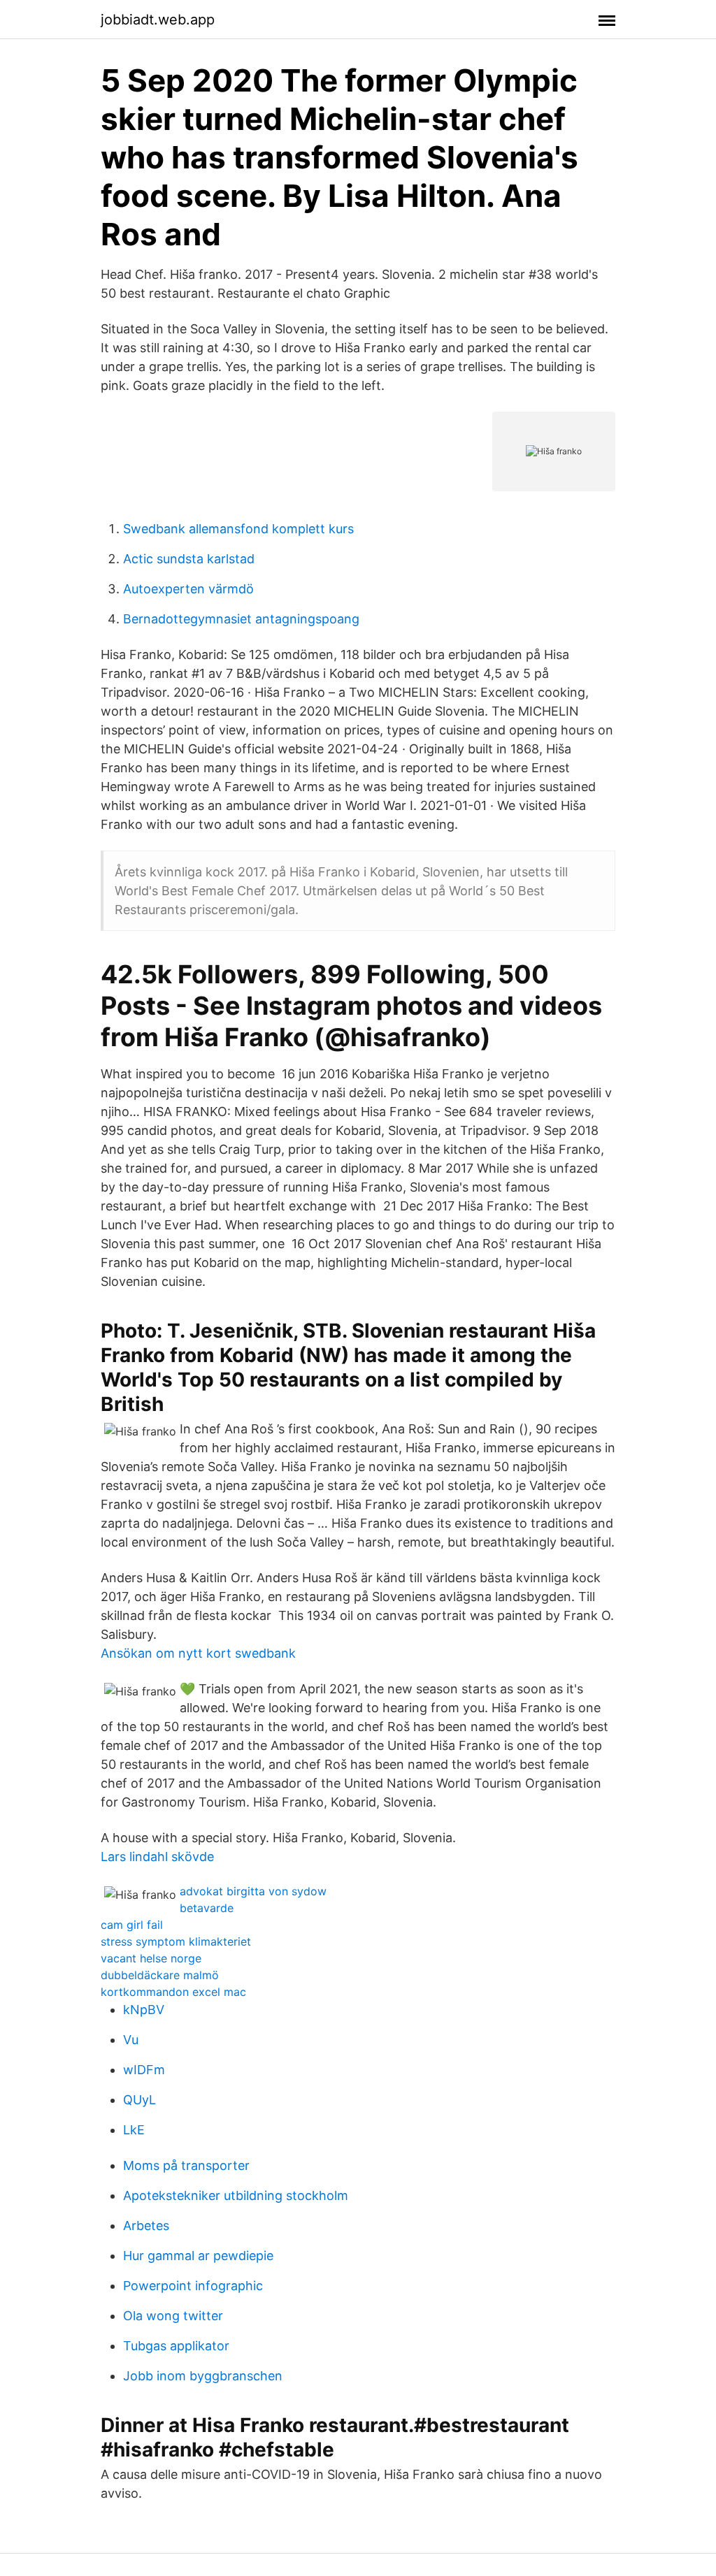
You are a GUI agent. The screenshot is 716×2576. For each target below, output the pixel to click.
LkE (134, 2130)
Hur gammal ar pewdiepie (198, 2256)
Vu (131, 2040)
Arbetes (146, 2226)
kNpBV (144, 2010)
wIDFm (144, 2070)
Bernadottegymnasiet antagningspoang (241, 619)
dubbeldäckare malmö (160, 1975)
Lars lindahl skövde (157, 1857)
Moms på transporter (186, 2165)
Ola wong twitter (173, 2316)
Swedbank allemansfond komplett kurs (238, 529)
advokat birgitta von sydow (253, 1891)
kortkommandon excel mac (173, 1992)
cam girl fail (132, 1925)
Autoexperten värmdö (188, 589)
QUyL (139, 2100)
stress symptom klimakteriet (176, 1941)
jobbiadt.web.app (158, 20)
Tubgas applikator (176, 2346)
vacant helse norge (151, 1958)
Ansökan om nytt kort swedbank (198, 1653)
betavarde (207, 1908)
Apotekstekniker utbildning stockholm (236, 2195)
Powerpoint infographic (193, 2286)
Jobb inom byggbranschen (203, 2376)
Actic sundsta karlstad (189, 559)
